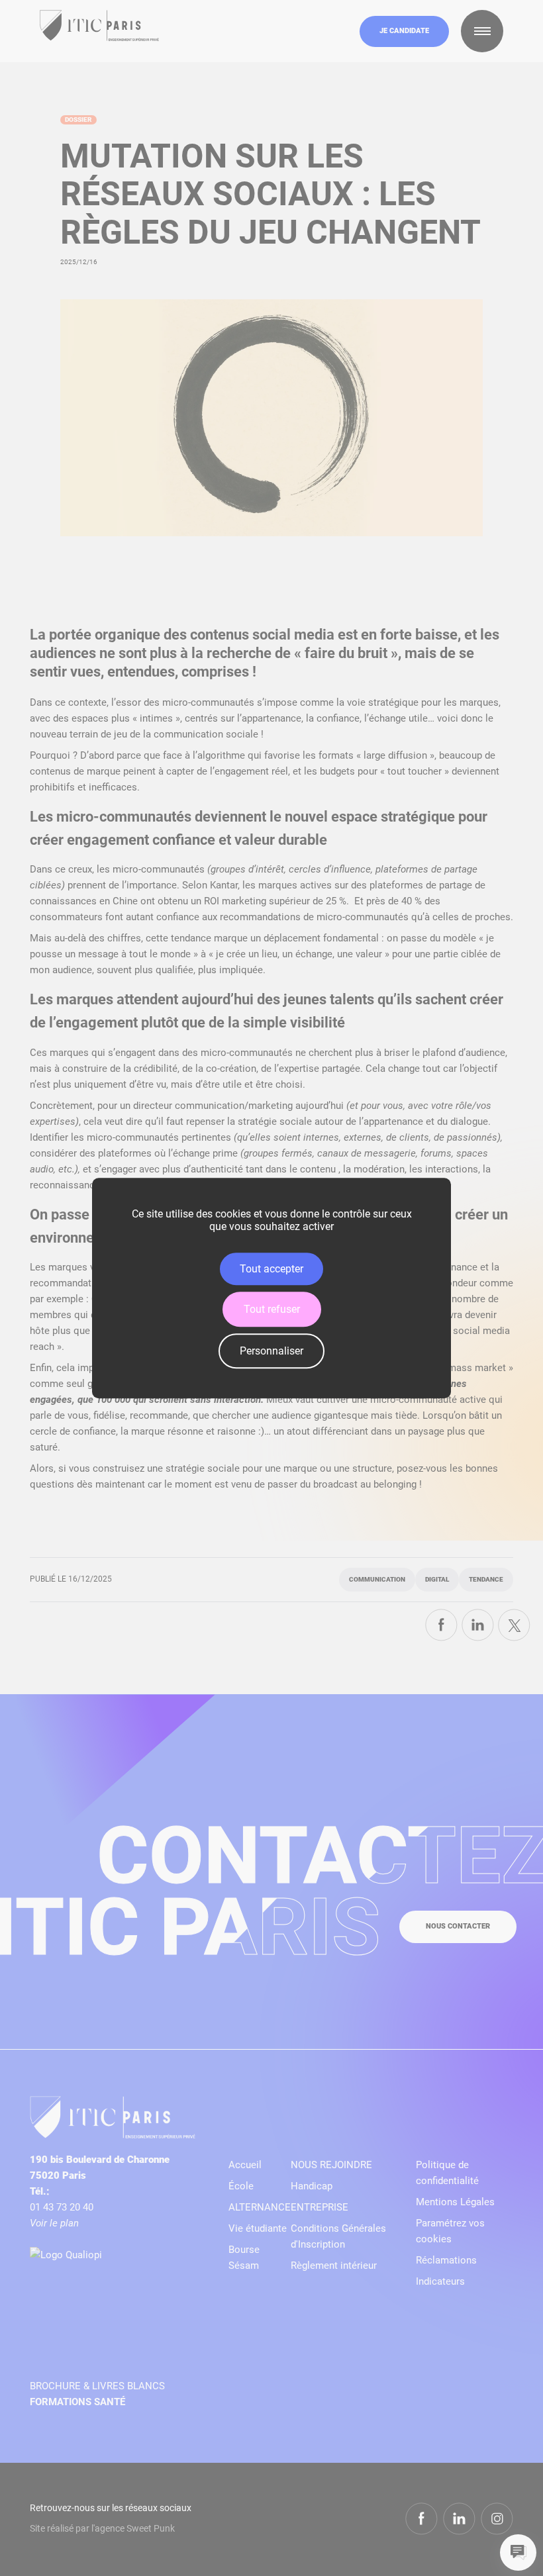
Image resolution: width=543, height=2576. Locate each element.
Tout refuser (272, 1309)
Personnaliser (271, 1351)
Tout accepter (271, 1269)
